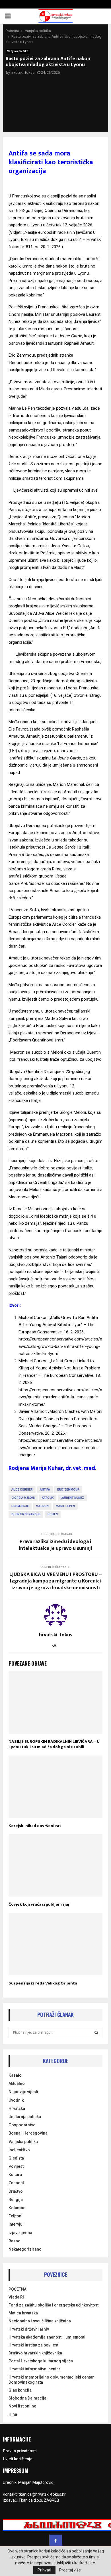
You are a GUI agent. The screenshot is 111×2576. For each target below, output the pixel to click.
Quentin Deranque (26, 1514)
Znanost (16, 2183)
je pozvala (61, 408)
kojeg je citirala (67, 917)
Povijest (16, 2166)
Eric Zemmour (68, 1490)
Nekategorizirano (25, 2249)
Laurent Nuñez (72, 1498)
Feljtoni (16, 2216)
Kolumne (17, 2208)
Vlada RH (17, 2297)
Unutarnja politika (25, 2117)
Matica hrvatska (23, 2313)
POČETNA (18, 2289)
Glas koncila (20, 2390)
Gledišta (16, 2158)
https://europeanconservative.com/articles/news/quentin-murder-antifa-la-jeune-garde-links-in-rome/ (60, 1397)
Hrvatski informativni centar (34, 2369)
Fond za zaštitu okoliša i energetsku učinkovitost (54, 2305)
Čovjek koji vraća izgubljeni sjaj (39, 1904)
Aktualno (17, 2083)
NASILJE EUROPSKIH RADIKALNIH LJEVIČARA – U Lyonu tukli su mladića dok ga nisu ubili (54, 1744)
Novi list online (22, 2406)
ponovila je (57, 531)
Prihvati (44, 2570)
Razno (15, 2241)
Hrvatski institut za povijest (33, 2345)
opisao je (66, 553)
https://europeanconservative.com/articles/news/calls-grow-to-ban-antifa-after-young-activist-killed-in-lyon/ (60, 1346)
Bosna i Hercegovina (28, 2133)
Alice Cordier (22, 1490)
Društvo (16, 2191)
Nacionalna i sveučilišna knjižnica (40, 2321)
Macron (42, 1506)
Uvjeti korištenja (18, 2459)
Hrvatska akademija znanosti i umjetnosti (47, 2337)
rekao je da (44, 363)
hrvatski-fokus (23, 72)
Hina (13, 2414)
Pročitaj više (70, 2570)
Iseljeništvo (19, 2150)
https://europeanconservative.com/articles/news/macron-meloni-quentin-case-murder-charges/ (60, 1448)
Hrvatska (17, 2108)
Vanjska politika (18, 51)
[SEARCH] (96, 2032)
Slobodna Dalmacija (27, 2398)
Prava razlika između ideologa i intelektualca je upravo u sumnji (55, 1545)
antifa (45, 1490)
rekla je (75, 613)
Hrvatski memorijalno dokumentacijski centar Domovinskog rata (51, 2380)
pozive (77, 826)
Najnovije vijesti (23, 2092)
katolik (48, 1498)
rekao (65, 958)
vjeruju (36, 765)
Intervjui (16, 2224)
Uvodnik (16, 2100)
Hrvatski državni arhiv (29, 2329)
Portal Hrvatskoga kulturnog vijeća (41, 2361)
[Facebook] (55, 2541)
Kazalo (15, 2075)
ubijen (53, 1514)
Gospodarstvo (22, 2125)
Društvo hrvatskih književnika (35, 2353)
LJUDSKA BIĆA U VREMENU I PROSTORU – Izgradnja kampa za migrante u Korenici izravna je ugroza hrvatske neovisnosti (56, 1581)
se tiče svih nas (77, 1264)
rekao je (29, 321)
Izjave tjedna (20, 2233)
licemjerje (20, 1506)
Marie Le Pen (65, 1506)
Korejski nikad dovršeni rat (35, 1826)
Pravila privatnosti (20, 2451)
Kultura (15, 2175)
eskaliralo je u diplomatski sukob (54, 1093)
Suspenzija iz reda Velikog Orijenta (43, 1983)
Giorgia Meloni (23, 1498)
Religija (16, 2200)
